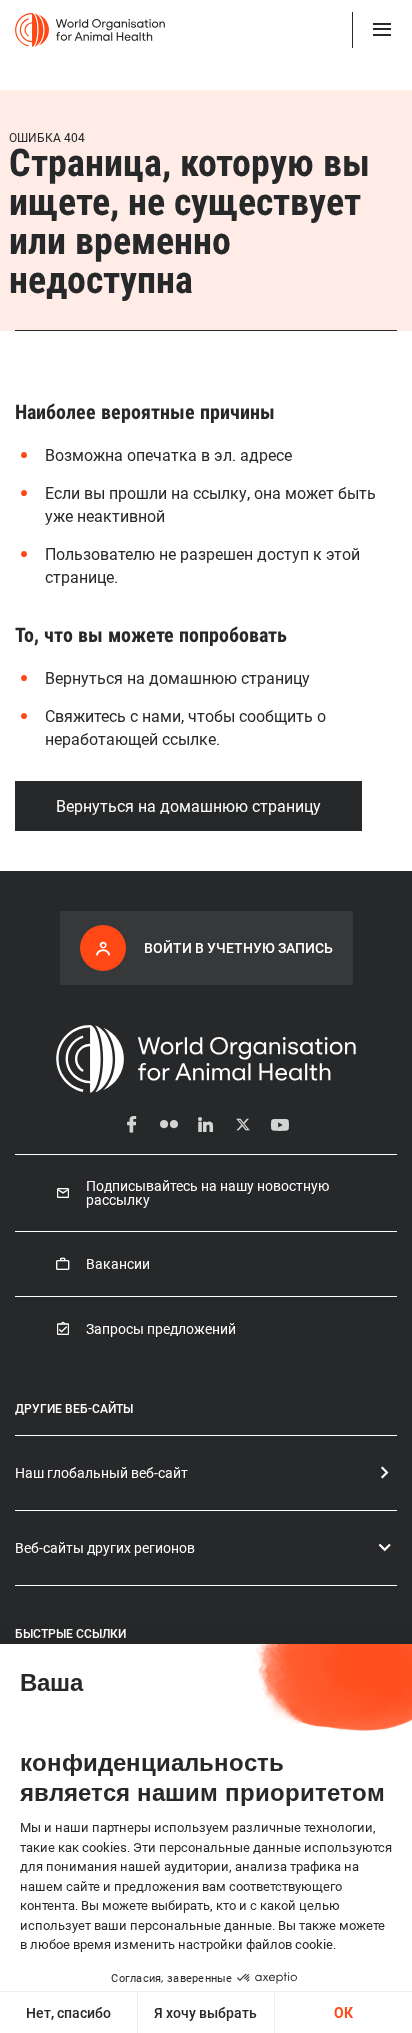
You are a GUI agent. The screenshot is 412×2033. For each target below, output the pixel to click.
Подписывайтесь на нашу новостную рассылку (207, 1193)
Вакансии (118, 1264)
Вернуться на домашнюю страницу (188, 806)
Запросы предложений (161, 1329)
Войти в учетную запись (238, 947)
